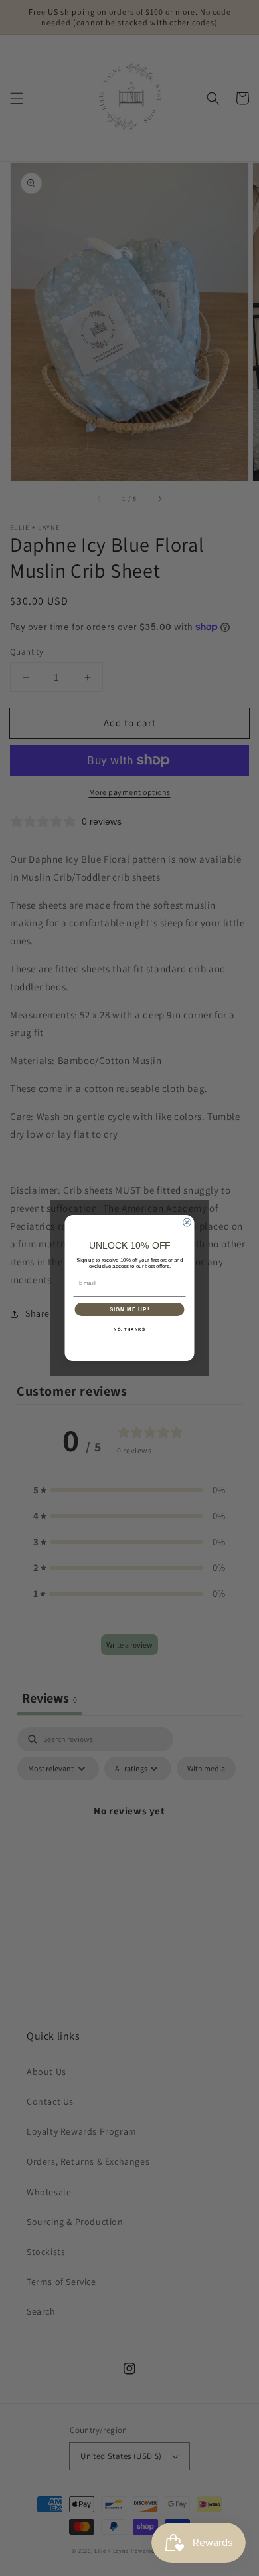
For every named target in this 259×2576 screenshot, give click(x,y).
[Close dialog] (187, 1222)
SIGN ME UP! (130, 1310)
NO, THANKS (129, 1330)
